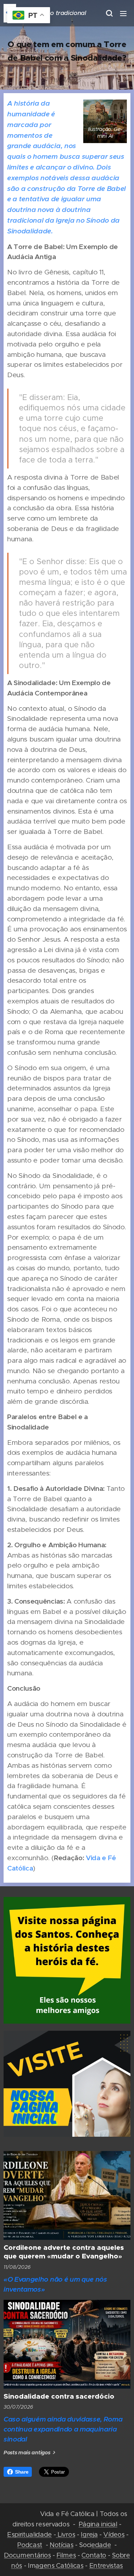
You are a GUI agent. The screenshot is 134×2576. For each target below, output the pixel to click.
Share (22, 2472)
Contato (94, 2555)
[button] (109, 13)
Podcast (30, 2545)
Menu (123, 13)
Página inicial (98, 2524)
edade (101, 2545)
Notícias (61, 2545)
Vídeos (114, 2534)
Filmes (66, 2555)
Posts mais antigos (27, 2453)
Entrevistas (106, 2565)
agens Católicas (59, 2565)
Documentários (27, 2555)
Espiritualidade (29, 2534)
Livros (65, 2534)
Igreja (89, 2534)
